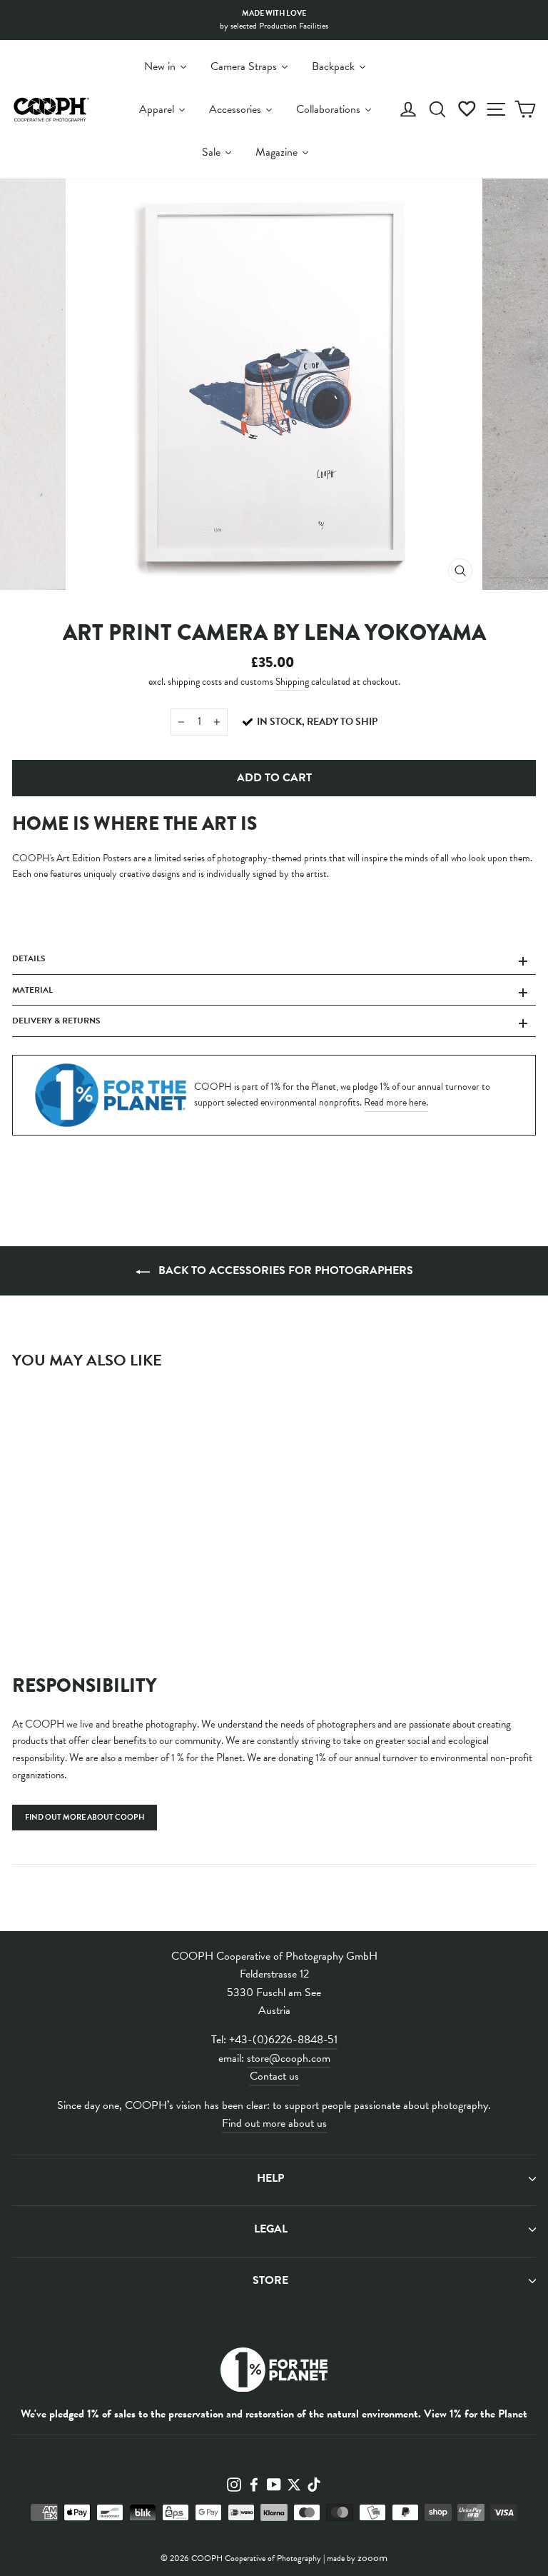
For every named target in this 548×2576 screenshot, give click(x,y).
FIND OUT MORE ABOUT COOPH (85, 1817)
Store (270, 2280)
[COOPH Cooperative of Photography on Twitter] (294, 2484)
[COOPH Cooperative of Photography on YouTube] (274, 2484)
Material (32, 990)
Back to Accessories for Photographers (284, 1271)
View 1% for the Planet (476, 2414)
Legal (271, 2229)
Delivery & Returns (56, 1021)
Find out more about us (274, 2123)
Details (29, 958)
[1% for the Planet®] (274, 2373)
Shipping (292, 682)
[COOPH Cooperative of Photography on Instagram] (234, 2484)
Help (270, 2178)
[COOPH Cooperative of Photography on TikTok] (314, 2484)
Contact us (274, 2076)
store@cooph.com (289, 2058)
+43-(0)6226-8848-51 (283, 2040)
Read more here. (396, 1102)
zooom (372, 2557)
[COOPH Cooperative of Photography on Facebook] (254, 2484)
